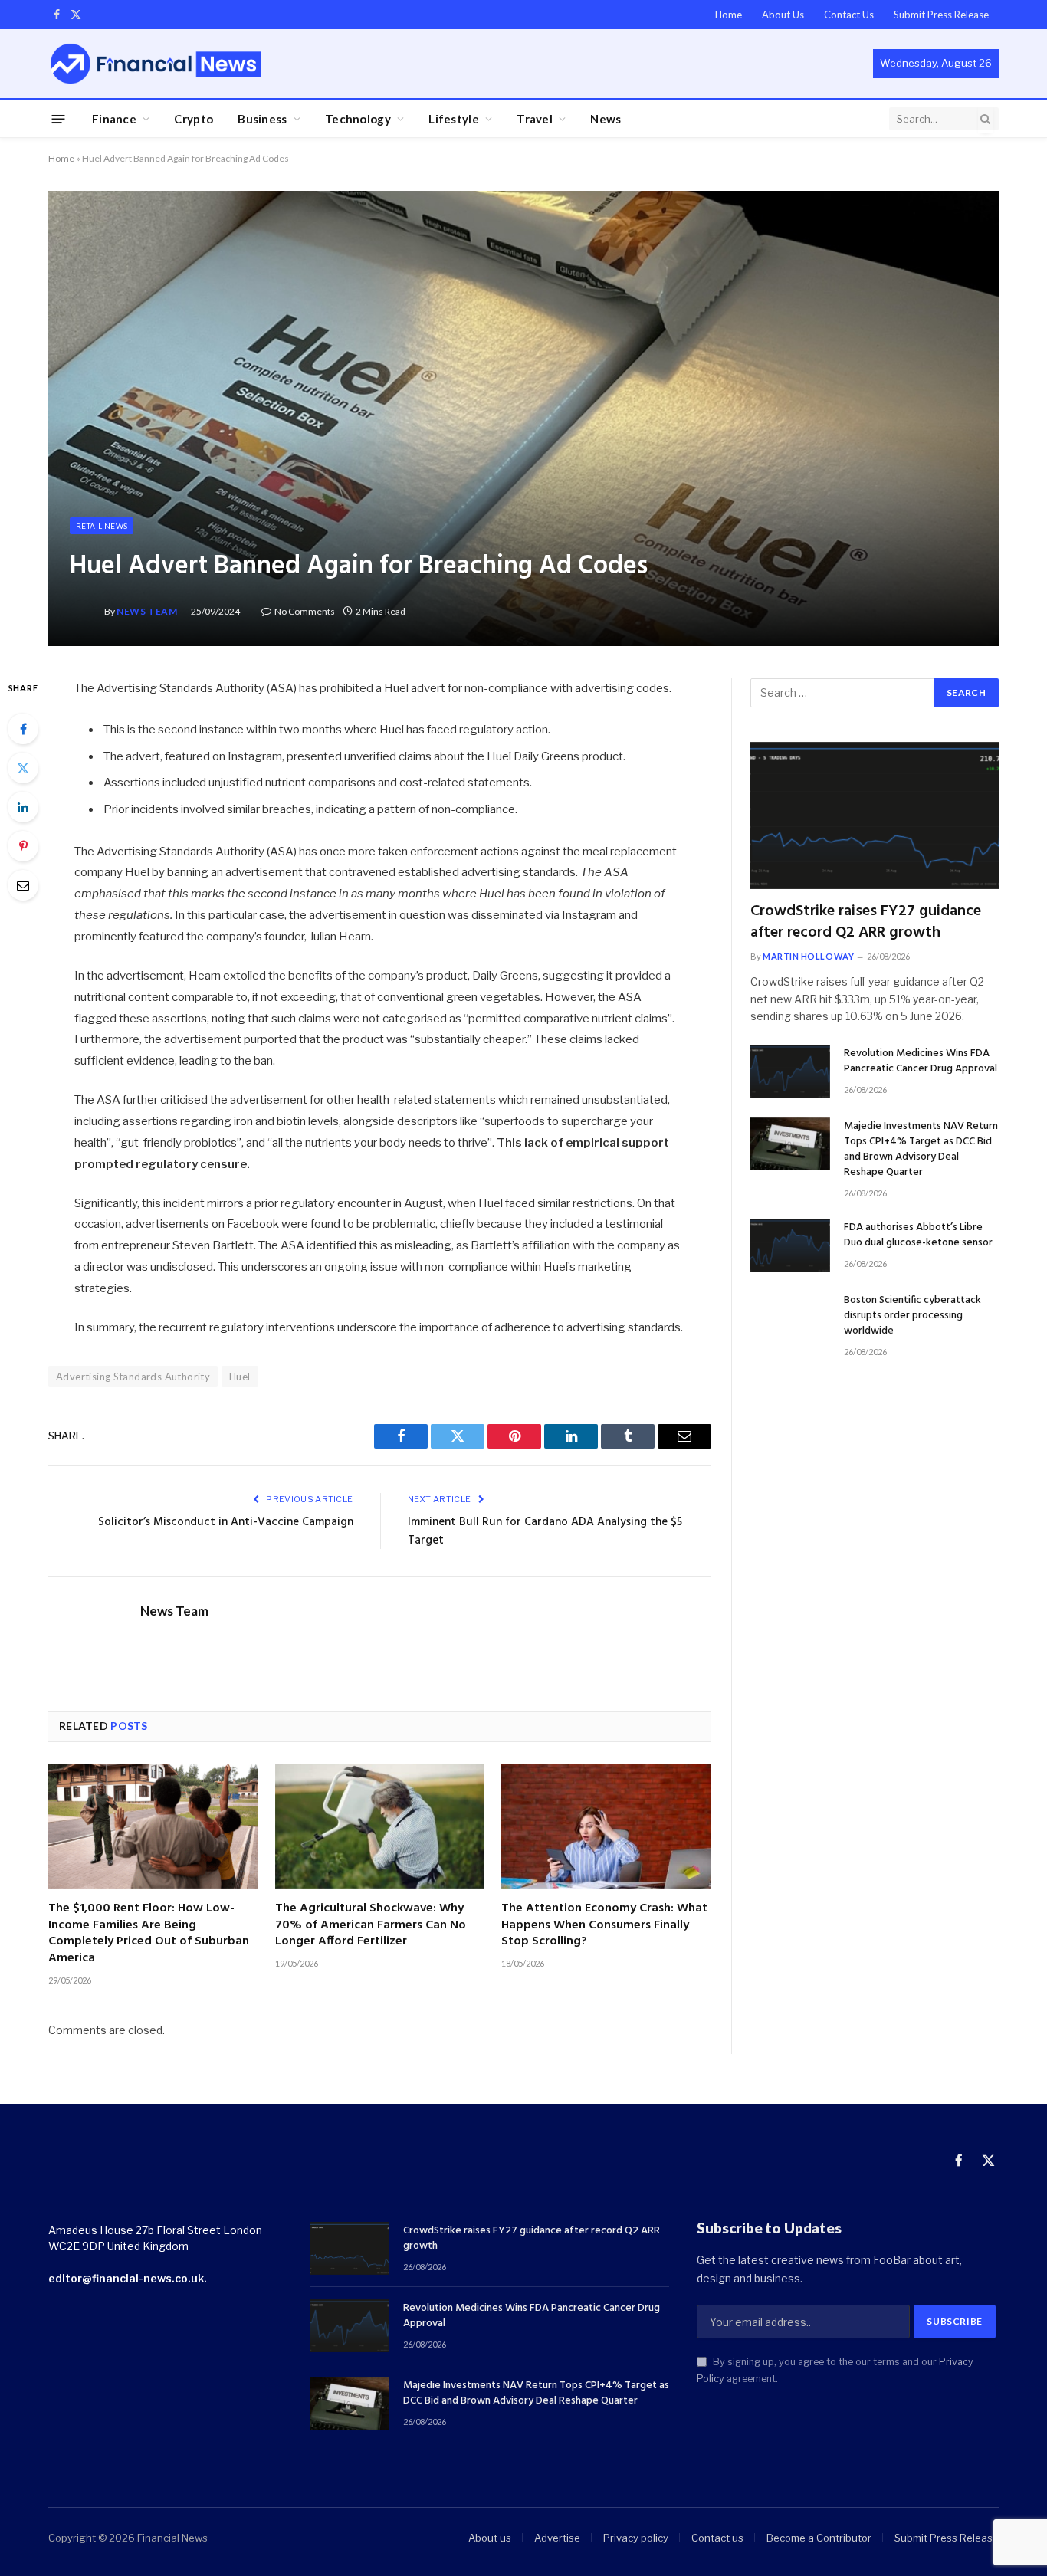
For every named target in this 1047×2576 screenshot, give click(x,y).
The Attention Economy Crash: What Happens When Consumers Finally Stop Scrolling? (604, 1926)
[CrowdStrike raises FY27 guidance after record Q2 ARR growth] (875, 816)
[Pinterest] (23, 846)
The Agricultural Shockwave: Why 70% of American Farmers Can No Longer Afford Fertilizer (371, 1926)
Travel (535, 119)
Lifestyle (454, 119)
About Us (783, 15)
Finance (114, 119)
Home (729, 15)
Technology (358, 119)
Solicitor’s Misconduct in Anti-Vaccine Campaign (226, 1522)
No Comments (305, 611)
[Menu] (59, 118)
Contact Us (849, 15)
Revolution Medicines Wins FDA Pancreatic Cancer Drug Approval (921, 1062)
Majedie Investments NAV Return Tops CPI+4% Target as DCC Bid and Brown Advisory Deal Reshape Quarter (921, 1150)
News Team (147, 611)
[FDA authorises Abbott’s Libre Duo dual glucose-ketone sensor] (790, 1245)
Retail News (102, 526)
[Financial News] (156, 63)
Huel (240, 1377)
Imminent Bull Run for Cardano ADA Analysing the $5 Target (545, 1531)
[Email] (23, 885)
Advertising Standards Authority (133, 1377)
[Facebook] (23, 729)
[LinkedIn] (23, 807)
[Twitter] (23, 768)
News (606, 119)
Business (262, 119)
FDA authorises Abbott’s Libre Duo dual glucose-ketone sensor (918, 1235)
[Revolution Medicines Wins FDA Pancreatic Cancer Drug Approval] (790, 1071)
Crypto (194, 119)
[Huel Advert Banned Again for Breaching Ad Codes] (523, 418)
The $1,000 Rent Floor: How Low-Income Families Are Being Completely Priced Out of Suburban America (149, 1934)
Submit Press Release (941, 15)
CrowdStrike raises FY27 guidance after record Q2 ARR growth (866, 922)
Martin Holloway (808, 956)
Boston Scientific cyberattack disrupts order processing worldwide (912, 1316)
